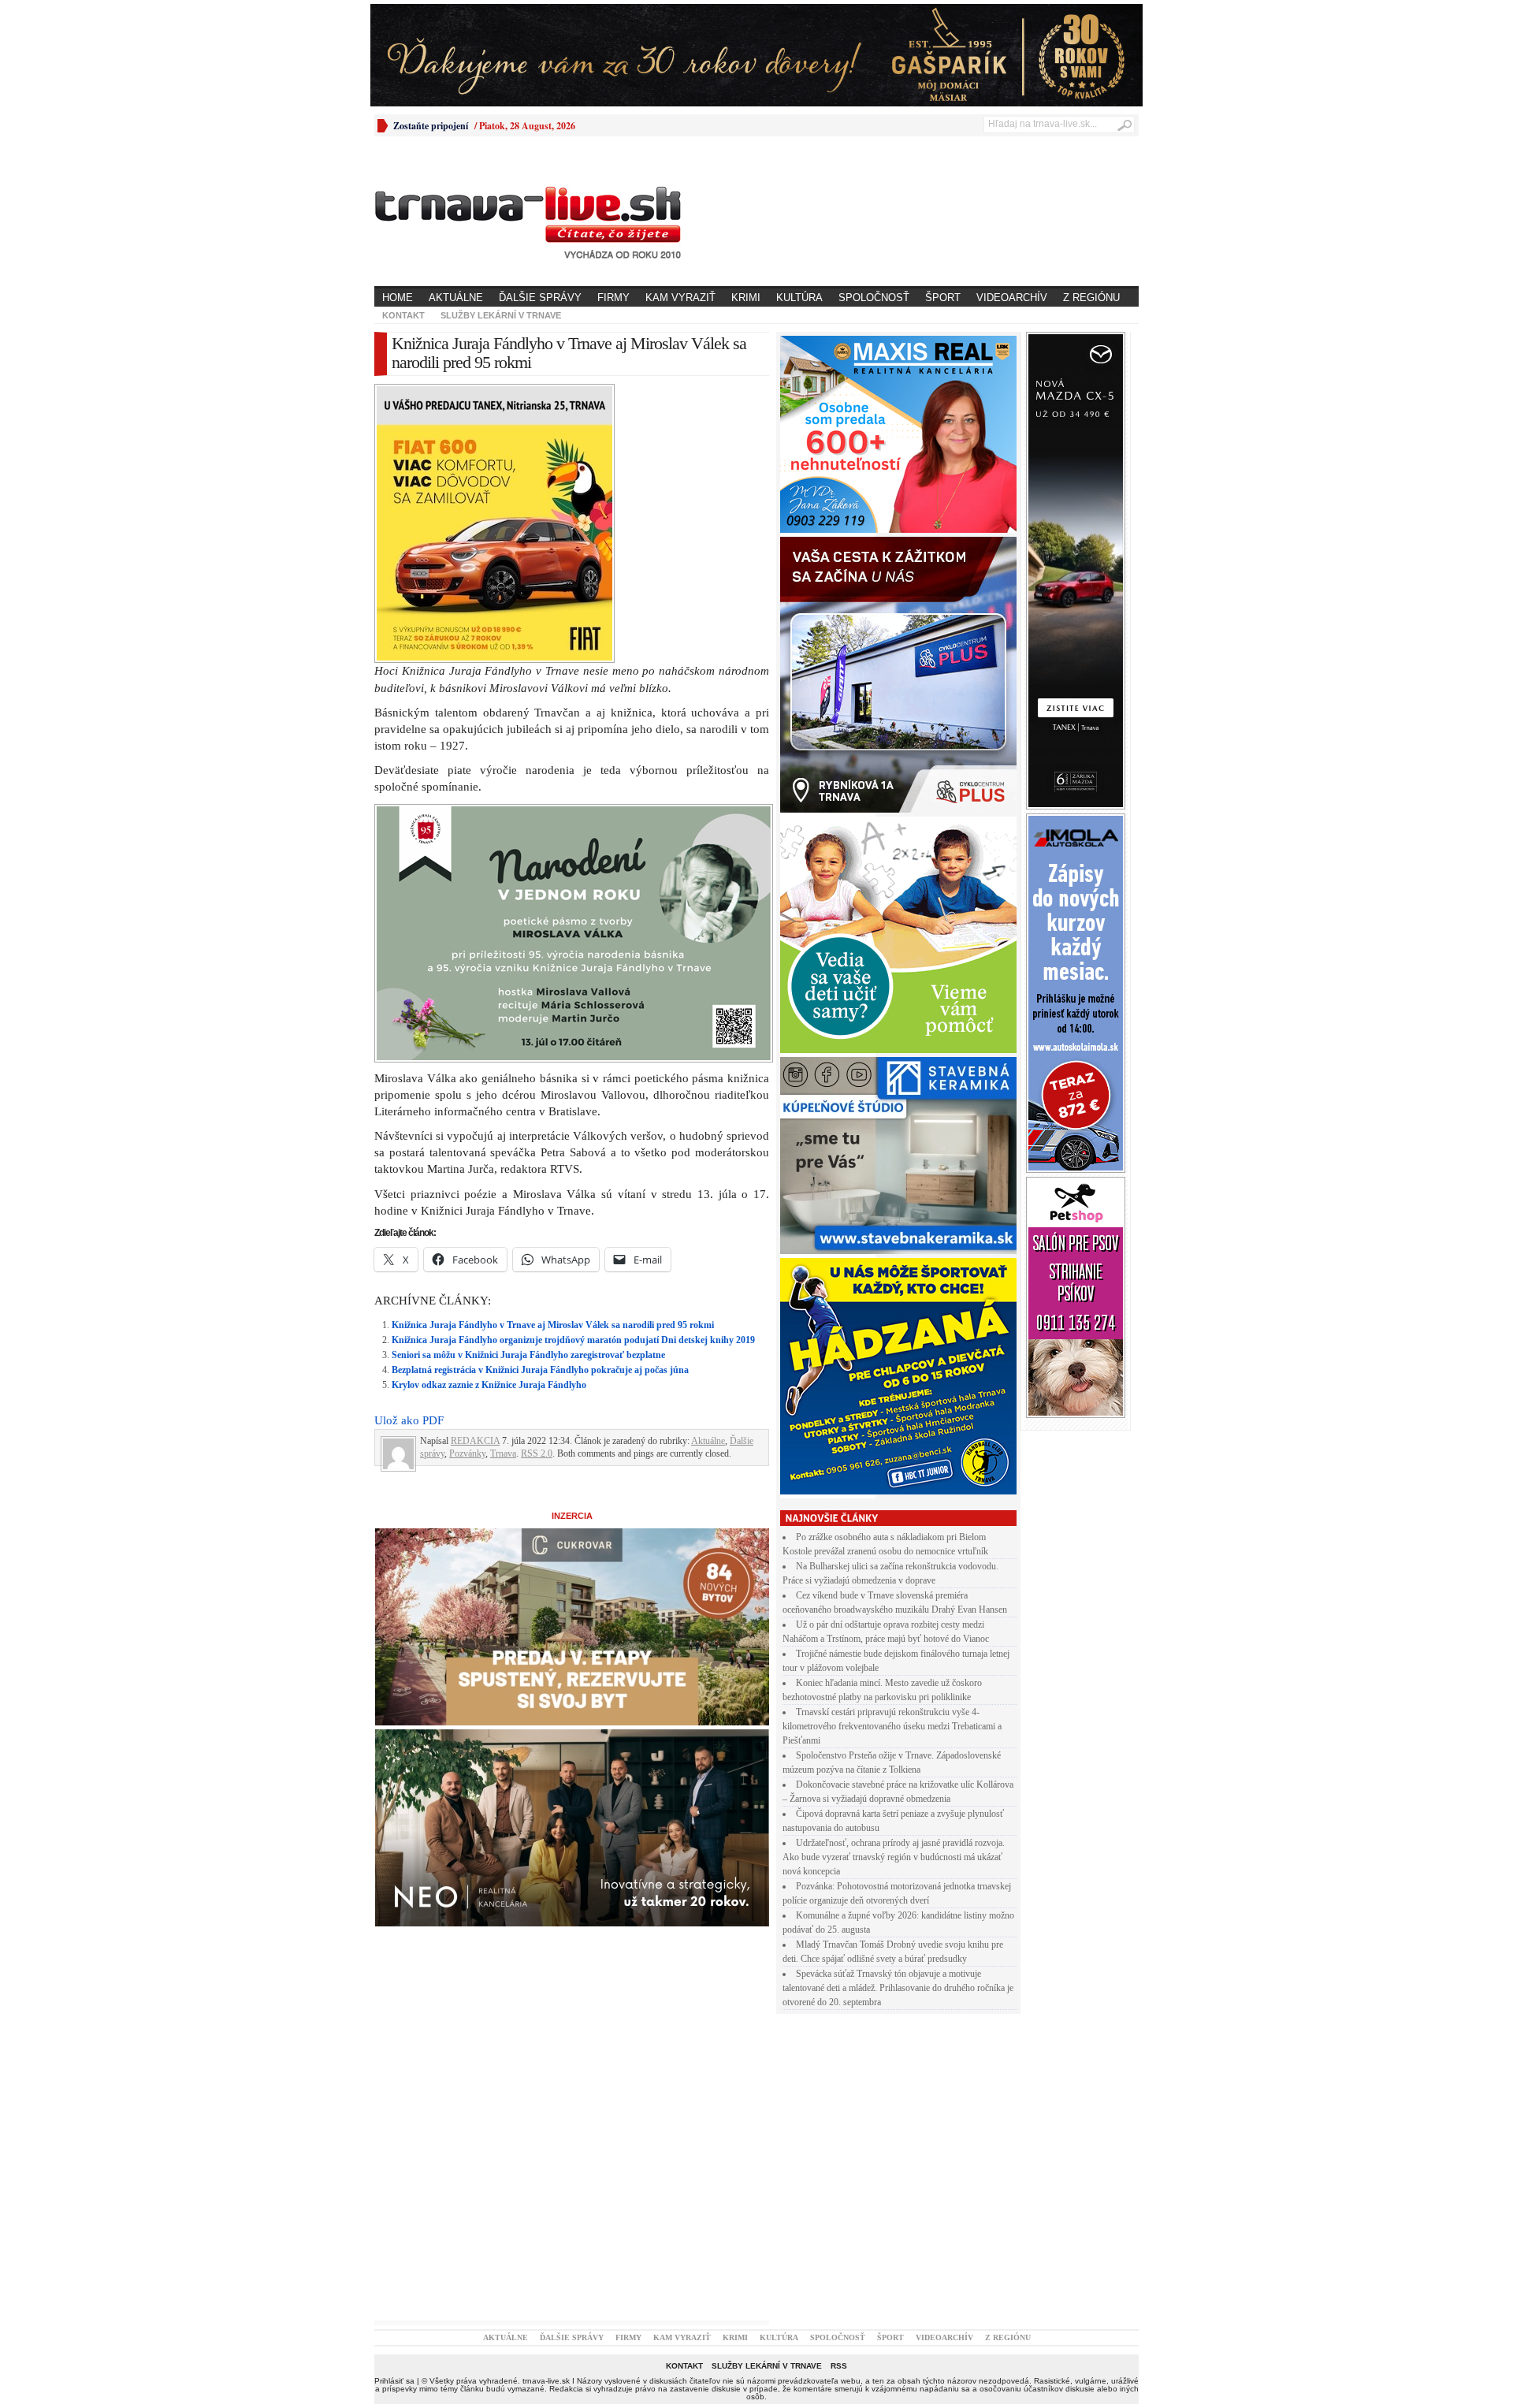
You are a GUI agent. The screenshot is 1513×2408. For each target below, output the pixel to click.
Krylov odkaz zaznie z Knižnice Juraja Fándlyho (489, 1385)
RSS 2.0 (537, 1453)
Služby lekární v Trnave (501, 315)
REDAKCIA (475, 1441)
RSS (839, 2366)
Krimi (746, 298)
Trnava (503, 1453)
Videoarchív (1012, 298)
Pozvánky (467, 1453)
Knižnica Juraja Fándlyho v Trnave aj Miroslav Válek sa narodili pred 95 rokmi (553, 1325)
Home (398, 298)
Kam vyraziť (680, 298)
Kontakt (403, 315)
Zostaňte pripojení (431, 126)
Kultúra (799, 298)
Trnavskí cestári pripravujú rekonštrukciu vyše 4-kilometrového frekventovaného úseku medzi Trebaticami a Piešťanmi (892, 1726)
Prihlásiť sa (394, 2381)
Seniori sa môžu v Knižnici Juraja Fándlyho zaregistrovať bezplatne (528, 1355)
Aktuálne (456, 298)
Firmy (613, 298)
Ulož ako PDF (409, 1420)
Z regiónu (1091, 298)
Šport (943, 298)
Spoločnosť (874, 298)
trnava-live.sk (546, 2381)
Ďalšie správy (540, 298)
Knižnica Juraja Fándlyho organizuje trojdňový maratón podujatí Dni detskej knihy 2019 (573, 1340)
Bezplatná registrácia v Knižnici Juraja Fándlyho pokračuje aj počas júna (540, 1370)
